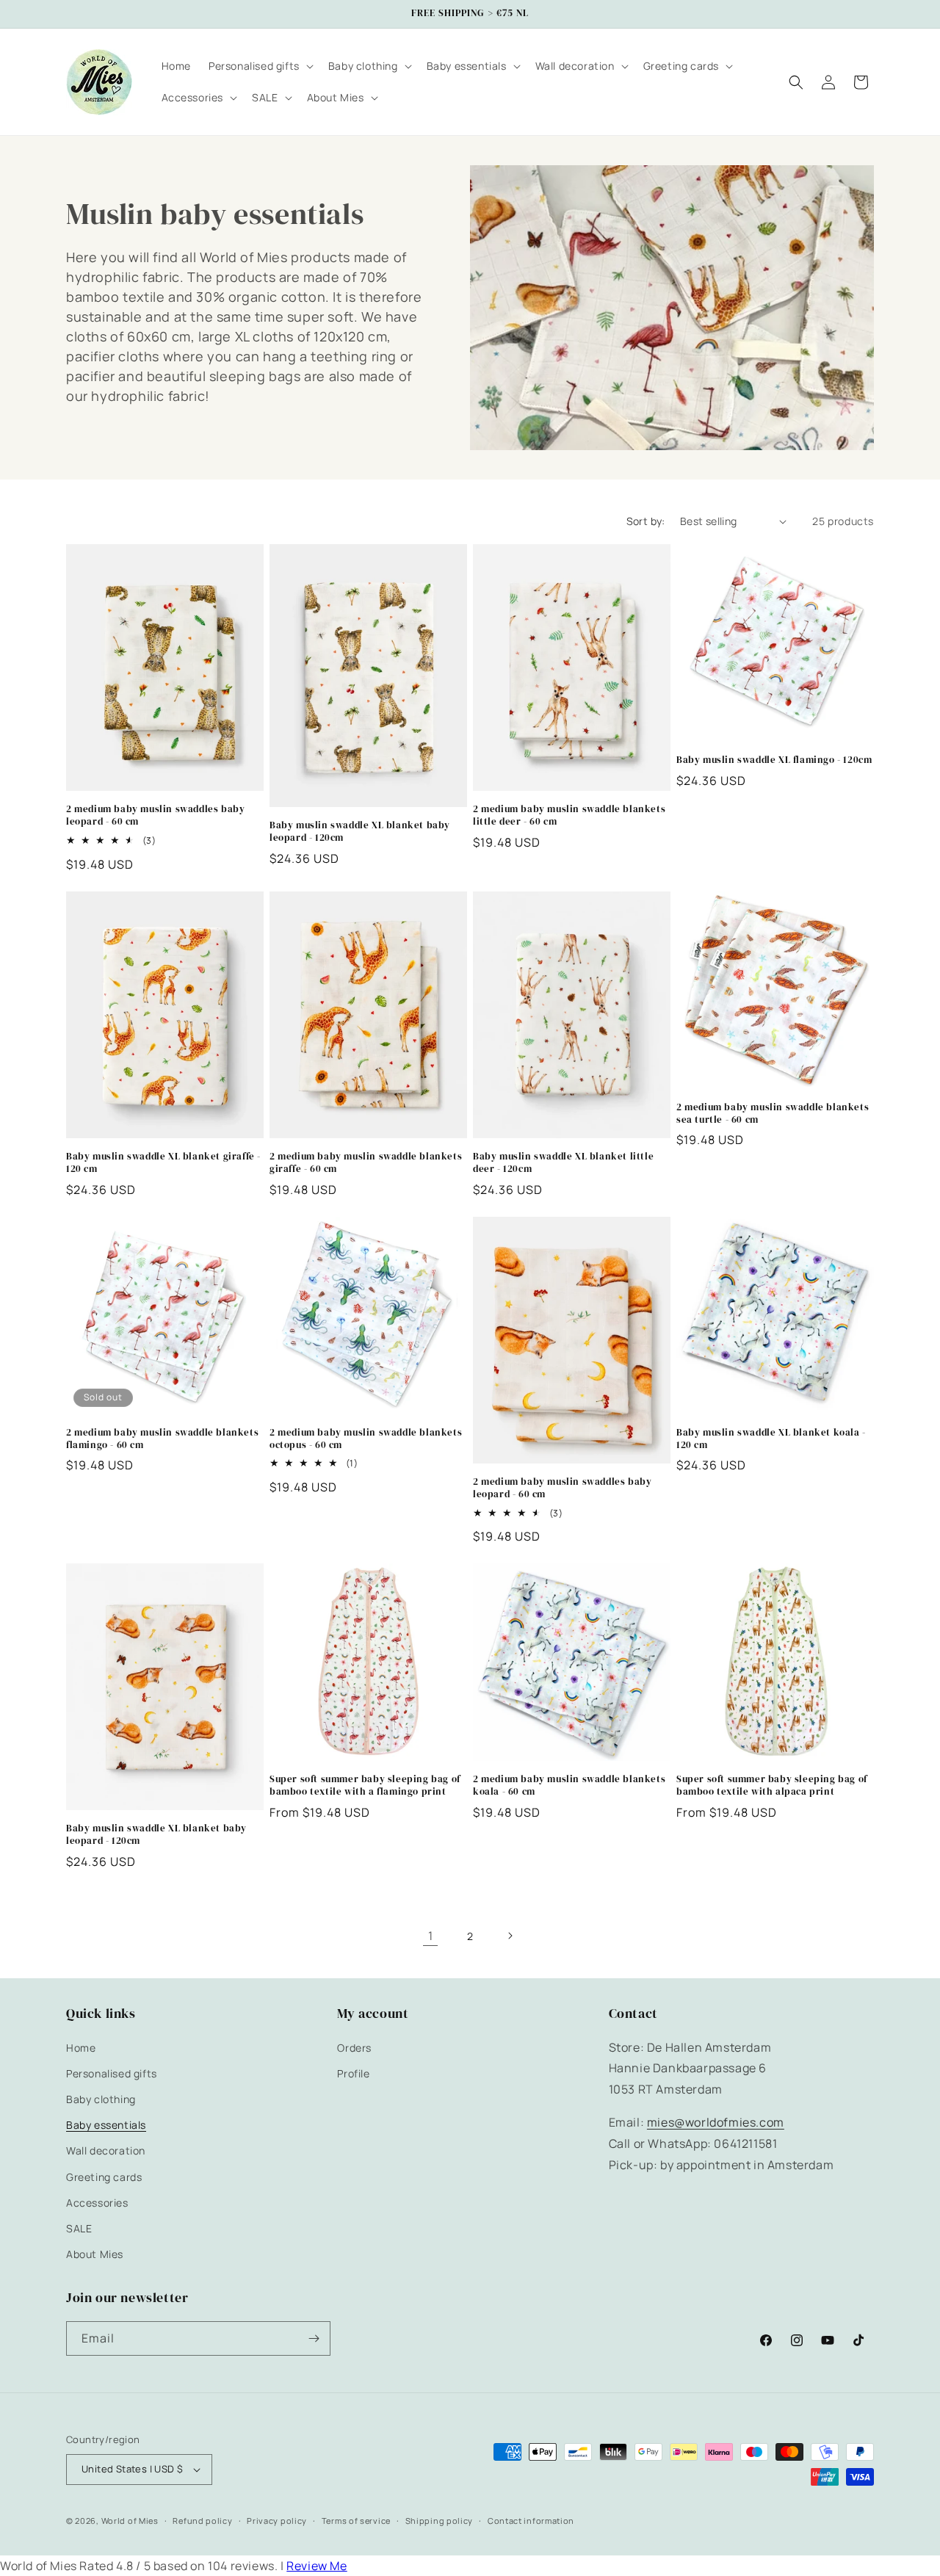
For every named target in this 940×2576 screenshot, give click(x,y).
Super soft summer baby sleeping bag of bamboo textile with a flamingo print (365, 1786)
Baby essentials (106, 2125)
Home (81, 2048)
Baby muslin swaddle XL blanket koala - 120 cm (771, 1439)
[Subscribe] (314, 2338)
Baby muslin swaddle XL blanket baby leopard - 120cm (360, 832)
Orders (354, 2048)
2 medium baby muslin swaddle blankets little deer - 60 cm (569, 815)
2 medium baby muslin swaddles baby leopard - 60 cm (155, 815)
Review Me (317, 2566)
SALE (79, 2228)
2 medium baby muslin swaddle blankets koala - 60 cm (569, 1786)
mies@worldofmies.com (716, 2122)
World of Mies (130, 2521)
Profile (353, 2073)
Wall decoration (106, 2150)
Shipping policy (440, 2521)
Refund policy (202, 2521)
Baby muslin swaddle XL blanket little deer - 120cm (563, 1163)
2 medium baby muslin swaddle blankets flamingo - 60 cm (162, 1439)
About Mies (95, 2254)
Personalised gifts (112, 2073)
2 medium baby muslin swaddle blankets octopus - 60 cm (366, 1439)
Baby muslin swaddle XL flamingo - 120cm (774, 760)
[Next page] (510, 1936)
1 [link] (431, 1936)
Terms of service (356, 2521)
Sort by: (646, 521)
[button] (260, 66)
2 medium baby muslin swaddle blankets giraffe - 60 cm (366, 1163)
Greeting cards (104, 2177)
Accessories (97, 2203)
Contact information (531, 2521)
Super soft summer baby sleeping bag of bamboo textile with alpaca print (772, 1786)
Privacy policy (277, 2521)
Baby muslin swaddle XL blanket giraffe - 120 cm (163, 1163)
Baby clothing (101, 2099)
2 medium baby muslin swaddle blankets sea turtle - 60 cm (773, 1114)
